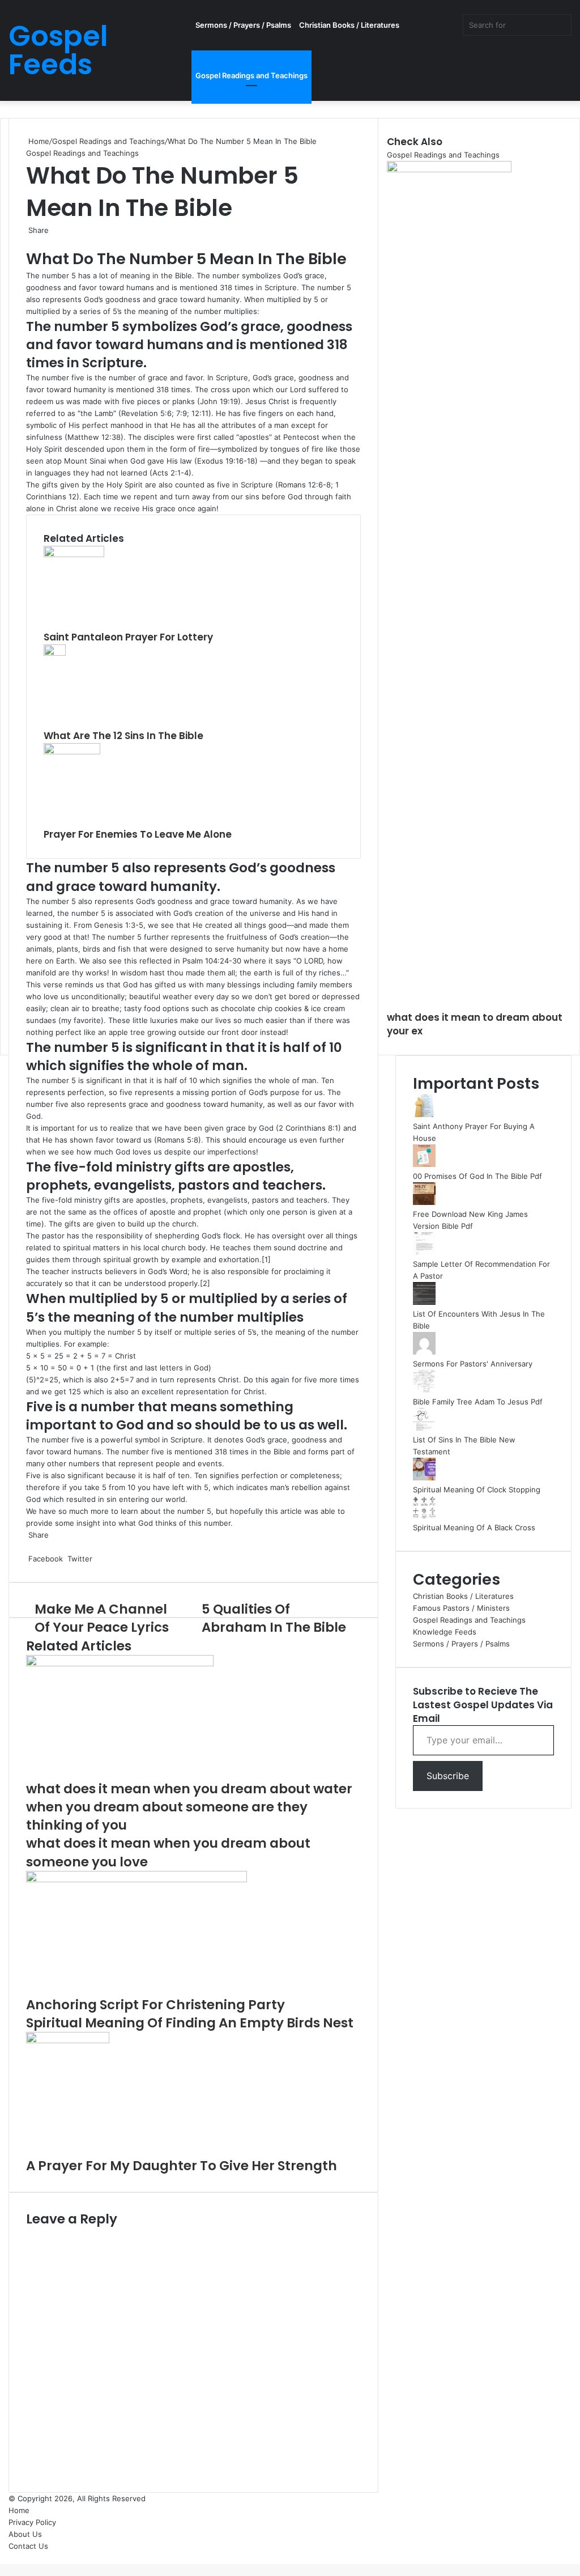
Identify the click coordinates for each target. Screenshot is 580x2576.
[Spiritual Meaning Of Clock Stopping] (424, 1478)
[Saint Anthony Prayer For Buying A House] (424, 1114)
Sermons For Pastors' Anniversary (473, 1364)
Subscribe (448, 1776)
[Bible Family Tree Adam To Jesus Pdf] (424, 1390)
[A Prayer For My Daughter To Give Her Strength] (68, 2040)
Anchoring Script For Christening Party (155, 2005)
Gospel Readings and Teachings (251, 75)
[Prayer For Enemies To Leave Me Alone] (72, 752)
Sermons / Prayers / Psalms (243, 25)
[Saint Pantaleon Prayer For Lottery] (74, 554)
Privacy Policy (32, 2522)
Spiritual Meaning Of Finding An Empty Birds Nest (190, 2023)
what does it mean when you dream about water (189, 1789)
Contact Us (28, 2546)
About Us (25, 2534)
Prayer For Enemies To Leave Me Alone (138, 834)
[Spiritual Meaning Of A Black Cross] (424, 1516)
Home (38, 141)
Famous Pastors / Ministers (461, 1608)
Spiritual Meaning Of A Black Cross (474, 1527)
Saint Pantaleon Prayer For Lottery (128, 637)
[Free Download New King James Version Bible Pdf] (424, 1202)
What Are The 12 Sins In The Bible (123, 736)
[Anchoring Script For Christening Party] (137, 1879)
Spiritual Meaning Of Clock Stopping (477, 1489)
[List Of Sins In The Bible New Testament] (424, 1428)
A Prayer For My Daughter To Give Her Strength (182, 2166)
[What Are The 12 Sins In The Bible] (55, 653)
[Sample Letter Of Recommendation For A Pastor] (424, 1252)
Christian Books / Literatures (349, 25)
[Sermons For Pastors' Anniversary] (424, 1352)
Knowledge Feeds (445, 1632)
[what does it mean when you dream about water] (120, 1663)
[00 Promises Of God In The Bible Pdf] (424, 1164)
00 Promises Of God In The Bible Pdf (477, 1176)
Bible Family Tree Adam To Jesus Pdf (478, 1402)
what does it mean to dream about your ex (475, 1024)
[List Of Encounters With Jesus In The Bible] (424, 1302)
